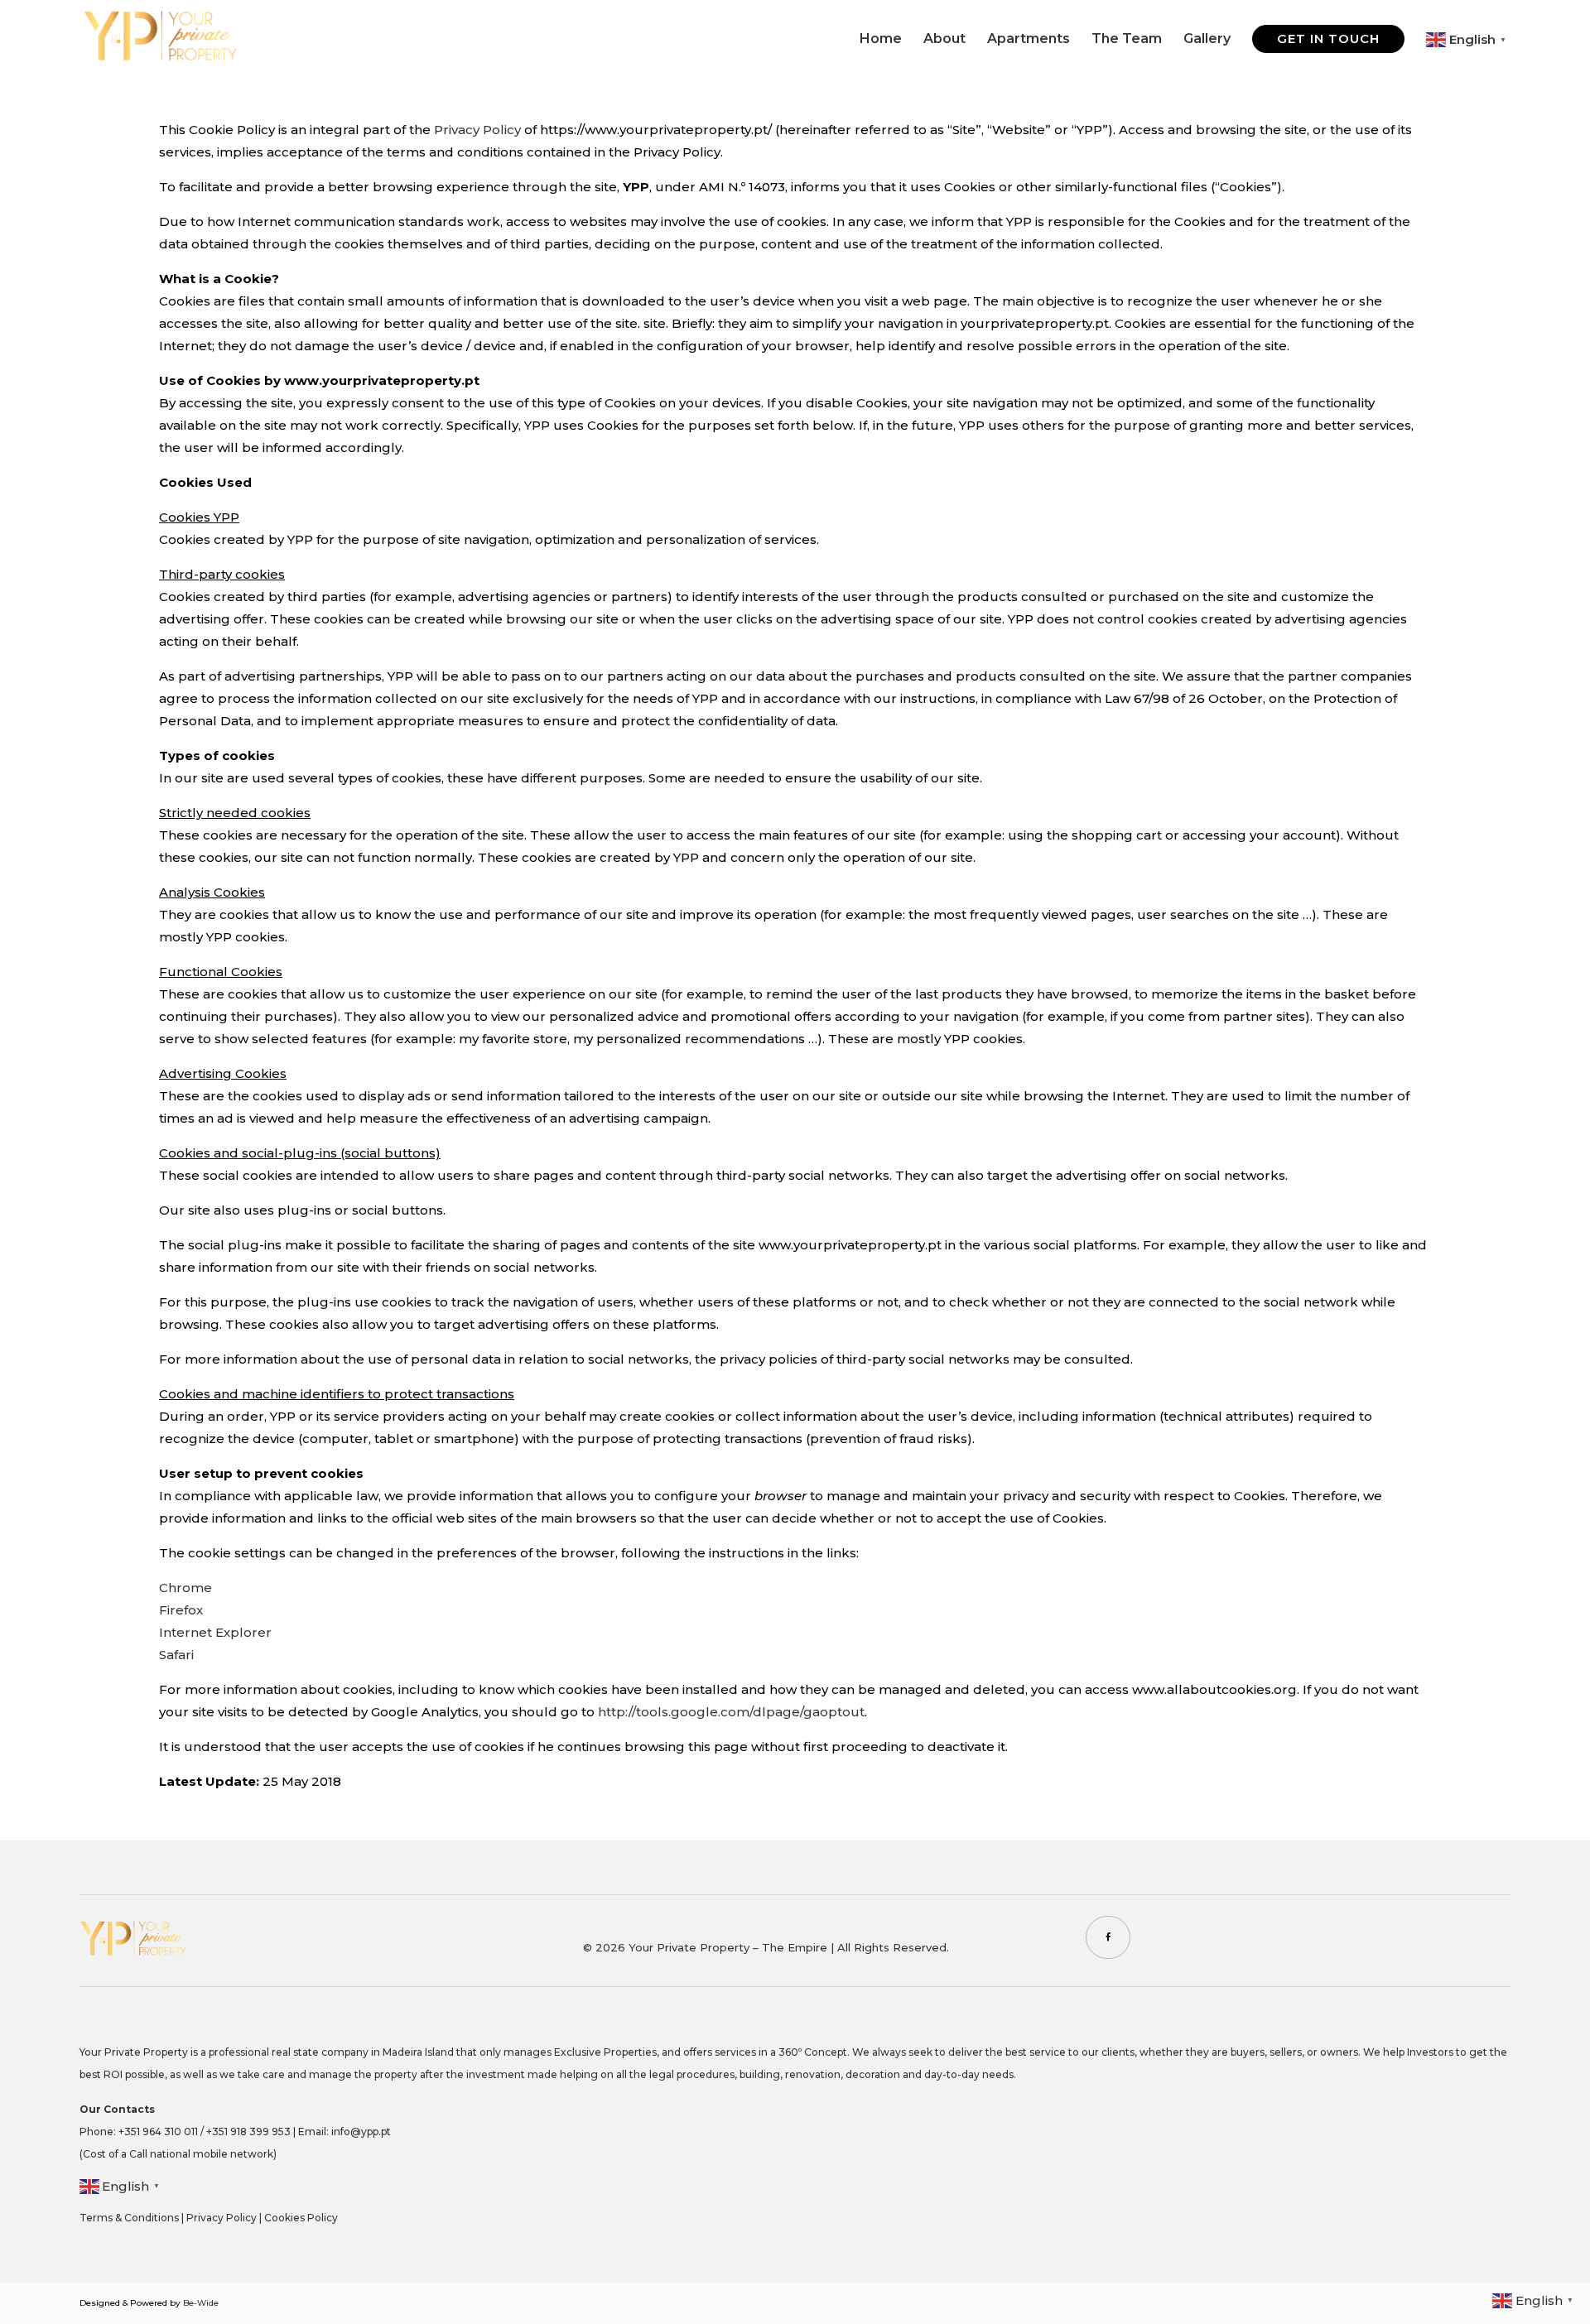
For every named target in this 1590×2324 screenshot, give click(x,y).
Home (881, 40)
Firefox (181, 1610)
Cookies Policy (301, 2218)
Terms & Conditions (129, 2218)
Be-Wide (201, 2303)
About (944, 40)
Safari (176, 1655)
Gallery (1207, 40)
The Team (1127, 40)
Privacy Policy (477, 130)
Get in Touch (1328, 38)
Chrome (185, 1588)
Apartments (1029, 40)
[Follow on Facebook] (1108, 1937)
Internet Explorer (215, 1632)
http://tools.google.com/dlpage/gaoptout (731, 1712)
